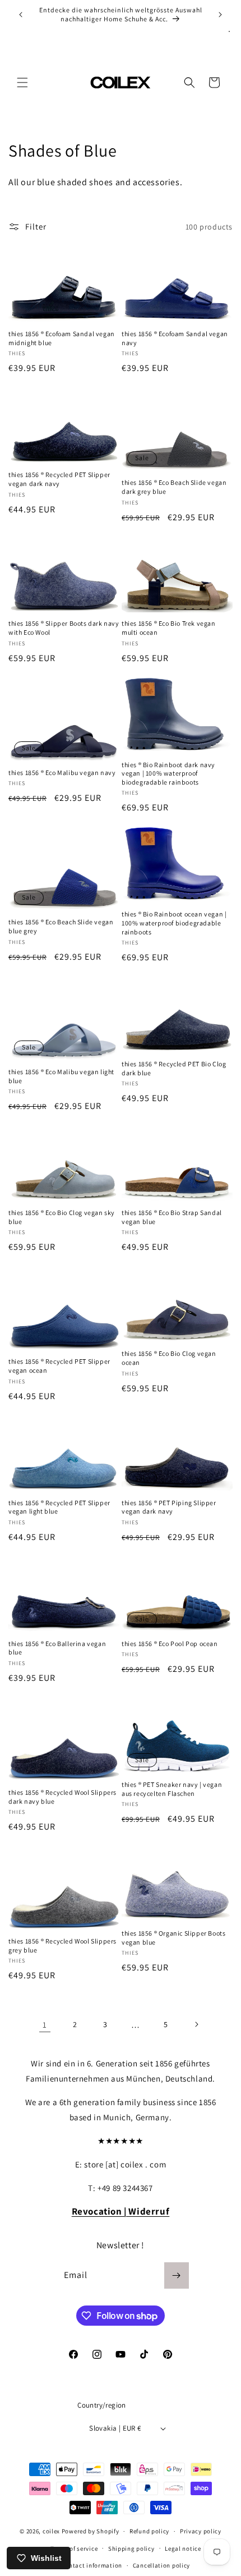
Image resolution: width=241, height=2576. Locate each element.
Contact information (92, 2565)
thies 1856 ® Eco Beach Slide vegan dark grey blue (174, 487)
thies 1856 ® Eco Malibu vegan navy (62, 773)
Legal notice (183, 2549)
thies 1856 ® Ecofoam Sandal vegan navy (175, 338)
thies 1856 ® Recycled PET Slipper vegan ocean (59, 1366)
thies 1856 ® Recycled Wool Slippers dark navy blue (62, 1797)
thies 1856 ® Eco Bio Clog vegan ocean (169, 1358)
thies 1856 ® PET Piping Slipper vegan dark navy (169, 1507)
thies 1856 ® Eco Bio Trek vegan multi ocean (169, 628)
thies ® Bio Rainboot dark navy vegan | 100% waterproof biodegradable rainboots (168, 773)
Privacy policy (201, 2531)
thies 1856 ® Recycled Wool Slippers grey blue (62, 1945)
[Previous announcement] (21, 15)
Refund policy (149, 2531)
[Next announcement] (220, 15)
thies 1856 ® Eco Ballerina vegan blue (57, 1648)
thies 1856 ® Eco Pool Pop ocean (170, 1644)
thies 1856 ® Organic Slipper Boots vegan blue (173, 1938)
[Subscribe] (177, 2275)
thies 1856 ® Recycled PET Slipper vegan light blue (59, 1507)
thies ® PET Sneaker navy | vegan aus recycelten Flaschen (172, 1789)
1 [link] (45, 2025)
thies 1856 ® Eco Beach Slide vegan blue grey (61, 926)
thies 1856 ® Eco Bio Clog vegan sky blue (62, 1217)
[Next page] (196, 2024)
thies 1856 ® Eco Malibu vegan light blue (61, 1076)
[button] (22, 82)
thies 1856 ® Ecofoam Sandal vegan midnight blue (62, 338)
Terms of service (74, 2549)
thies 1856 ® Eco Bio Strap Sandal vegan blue (172, 1217)
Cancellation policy (161, 2565)
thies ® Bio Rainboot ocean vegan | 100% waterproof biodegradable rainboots (174, 923)
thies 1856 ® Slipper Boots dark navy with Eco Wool (64, 628)
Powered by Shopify (91, 2531)
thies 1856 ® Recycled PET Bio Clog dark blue (174, 1068)
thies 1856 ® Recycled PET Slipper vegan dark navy (59, 479)
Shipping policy (131, 2549)
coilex (51, 2531)
